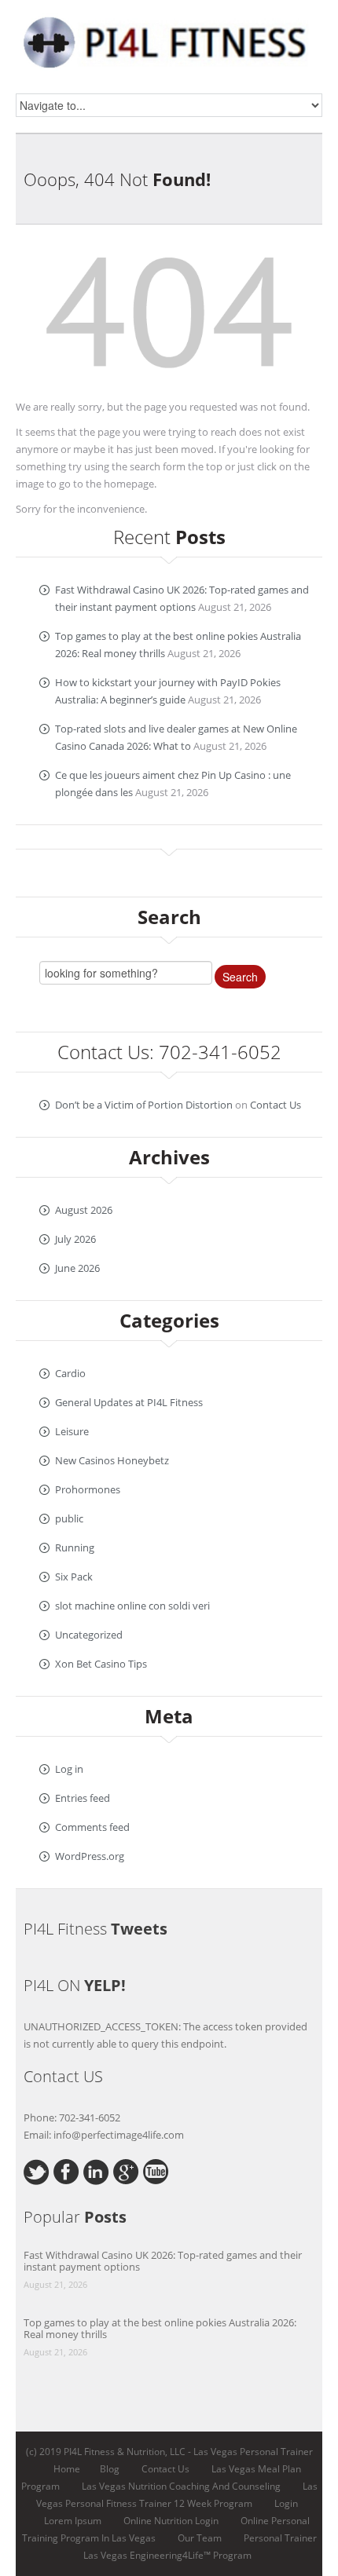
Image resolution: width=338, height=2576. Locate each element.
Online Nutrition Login (171, 2521)
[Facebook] (66, 2170)
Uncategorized (89, 1635)
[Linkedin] (96, 2171)
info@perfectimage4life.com (119, 2135)
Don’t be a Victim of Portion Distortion (144, 1105)
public (69, 1518)
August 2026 (84, 1210)
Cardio (70, 1373)
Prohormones (88, 1489)
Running (75, 1547)
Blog (110, 2469)
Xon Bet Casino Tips (101, 1664)
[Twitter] (37, 2171)
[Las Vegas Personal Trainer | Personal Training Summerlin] (169, 39)
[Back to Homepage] (169, 317)
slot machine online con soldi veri (132, 1606)
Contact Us (276, 1105)
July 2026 (75, 1239)
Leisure (72, 1431)
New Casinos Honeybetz (112, 1460)
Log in (69, 1769)
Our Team (200, 2538)
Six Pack (74, 1577)
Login (286, 2503)
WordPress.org (90, 1856)
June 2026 (77, 1268)
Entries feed (83, 1798)
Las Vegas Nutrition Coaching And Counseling (181, 2486)
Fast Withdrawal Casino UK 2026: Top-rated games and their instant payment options (163, 2261)
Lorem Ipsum (73, 2521)
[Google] (126, 2170)
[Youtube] (156, 2170)
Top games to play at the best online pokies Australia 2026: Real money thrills (160, 2328)
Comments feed (92, 1827)
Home (67, 2469)
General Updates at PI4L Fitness (129, 1402)
